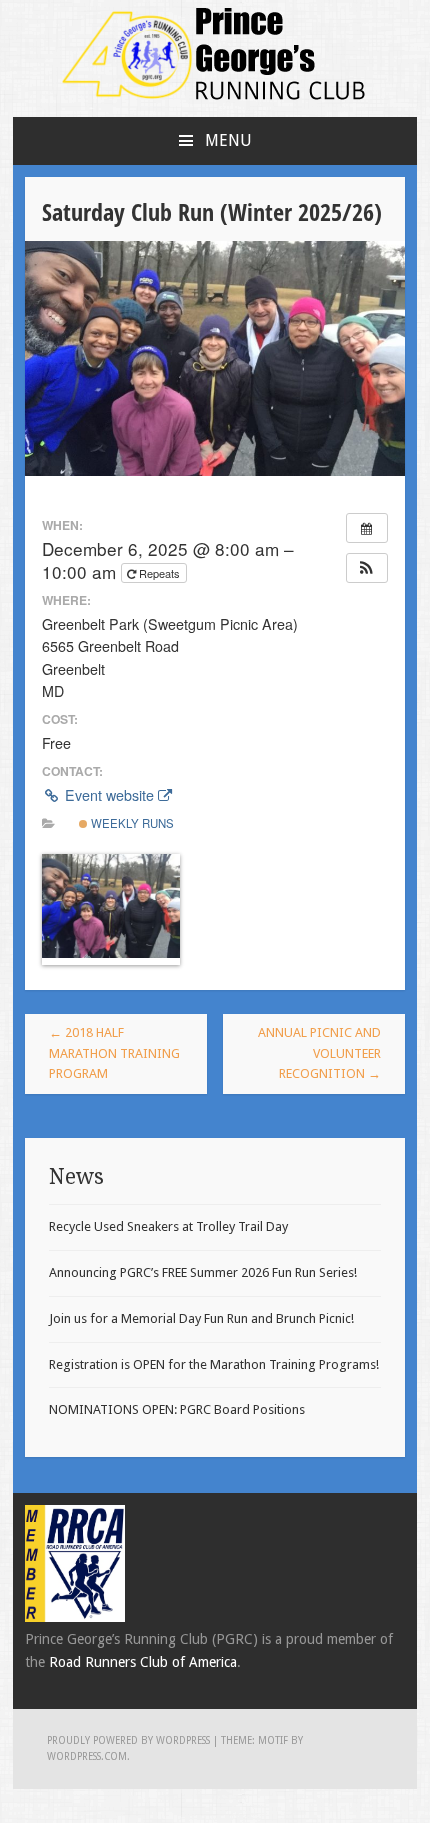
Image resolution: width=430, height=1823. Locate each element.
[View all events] (367, 528)
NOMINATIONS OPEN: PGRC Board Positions (177, 1409)
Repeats (159, 573)
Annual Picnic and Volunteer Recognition (319, 1053)
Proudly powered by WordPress (128, 1740)
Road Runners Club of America (143, 1662)
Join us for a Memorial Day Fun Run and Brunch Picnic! (201, 1318)
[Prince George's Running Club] (215, 105)
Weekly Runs (131, 823)
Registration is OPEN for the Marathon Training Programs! (214, 1364)
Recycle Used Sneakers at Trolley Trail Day (168, 1226)
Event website (109, 795)
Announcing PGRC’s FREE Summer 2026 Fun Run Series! (203, 1272)
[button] (367, 568)
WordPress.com (87, 1756)
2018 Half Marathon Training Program (114, 1053)
